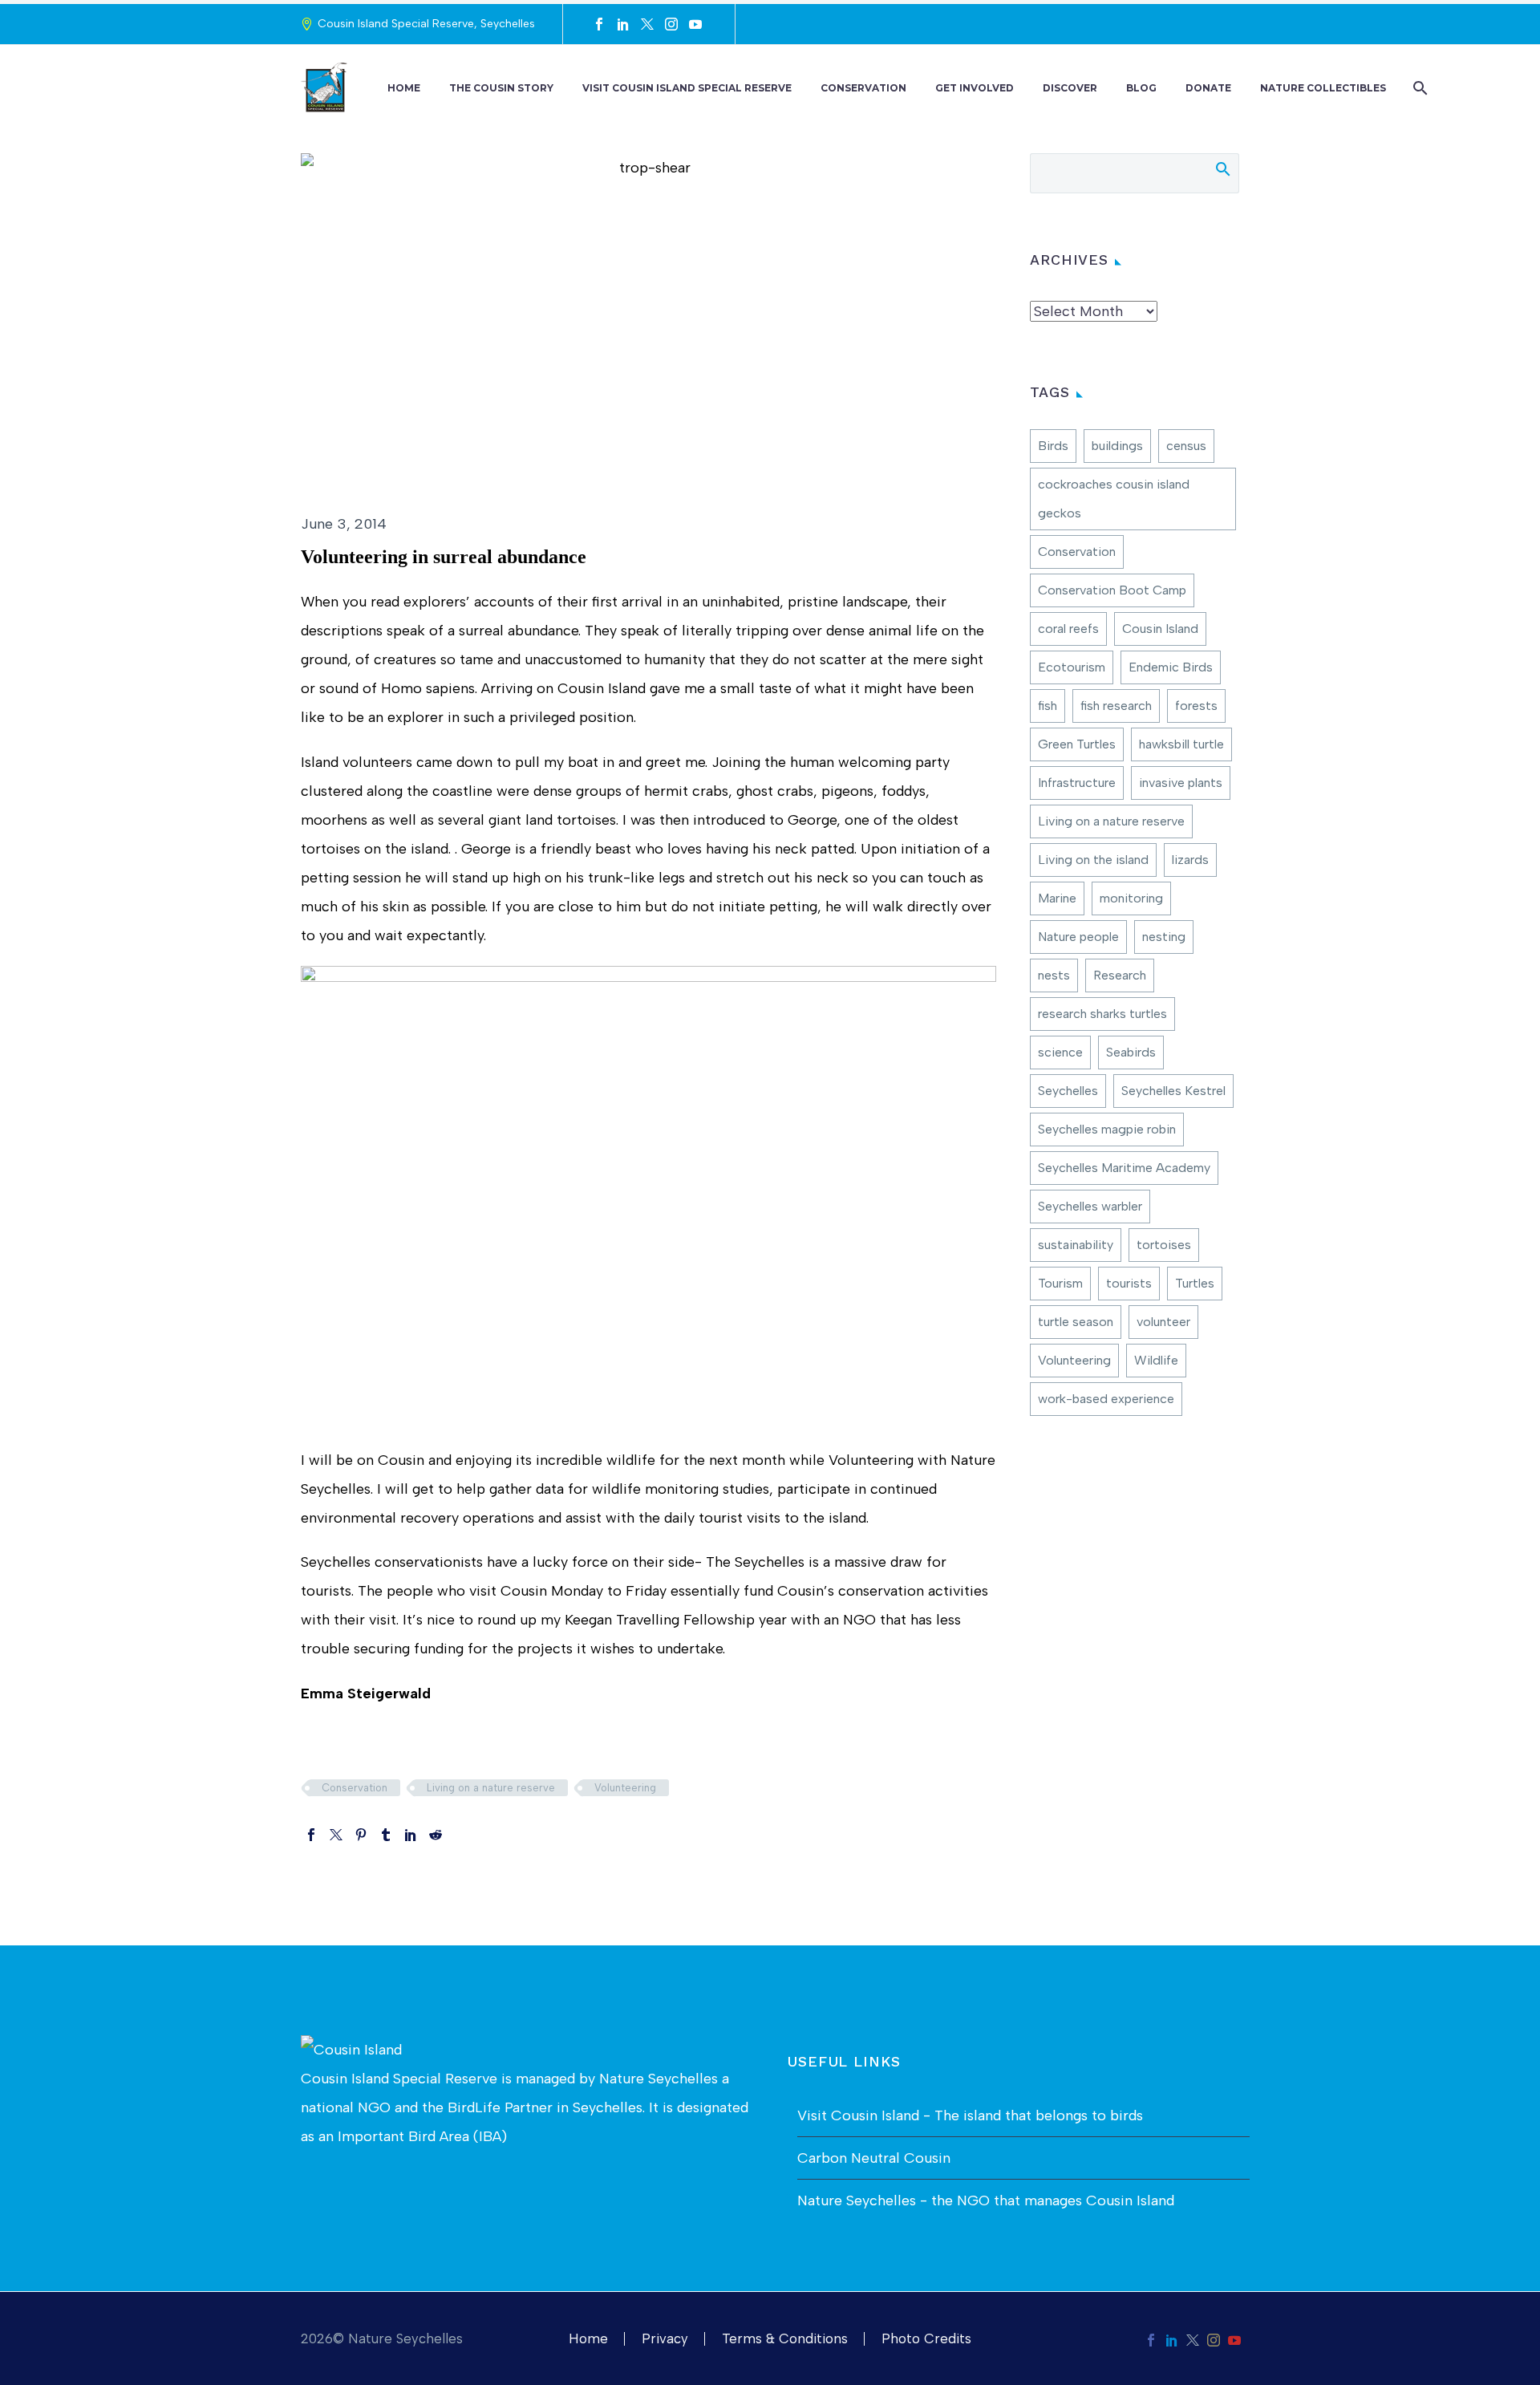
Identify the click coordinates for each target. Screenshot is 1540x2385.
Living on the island (1093, 860)
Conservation (863, 88)
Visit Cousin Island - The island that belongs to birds (970, 2115)
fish (1048, 706)
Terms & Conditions (785, 2339)
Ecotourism (1072, 667)
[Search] (1418, 88)
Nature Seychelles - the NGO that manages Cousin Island (986, 2200)
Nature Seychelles (659, 2079)
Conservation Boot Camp (1112, 590)
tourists (1129, 1283)
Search (1222, 168)
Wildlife (1156, 1360)
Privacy (665, 2339)
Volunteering (625, 1788)
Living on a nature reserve (491, 1788)
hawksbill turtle (1181, 744)
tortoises (1164, 1245)
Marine (1057, 898)
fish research (1116, 706)
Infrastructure (1077, 783)
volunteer (1163, 1322)
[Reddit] (436, 1835)
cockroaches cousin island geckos (1114, 499)
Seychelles (1068, 1091)
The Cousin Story (501, 88)
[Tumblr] (386, 1835)
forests (1196, 706)
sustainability (1076, 1245)
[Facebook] (599, 24)
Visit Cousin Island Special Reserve (687, 88)
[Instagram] (671, 24)
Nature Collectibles (1323, 88)
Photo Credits (926, 2339)
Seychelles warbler (1090, 1206)
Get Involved (975, 88)
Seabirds (1131, 1052)
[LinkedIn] (623, 24)
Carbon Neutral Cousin (874, 2158)
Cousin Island (1160, 629)
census (1186, 446)
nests (1054, 975)
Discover (1070, 88)
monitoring (1131, 898)
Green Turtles (1077, 744)
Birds (1053, 446)
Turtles (1195, 1283)
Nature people (1078, 937)
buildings (1117, 446)
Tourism (1060, 1283)
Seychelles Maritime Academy (1124, 1168)
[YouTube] (695, 24)
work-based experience (1106, 1399)
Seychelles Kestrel (1173, 1091)
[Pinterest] (361, 1835)
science (1060, 1052)
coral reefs (1068, 629)
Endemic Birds (1171, 667)
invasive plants (1181, 783)
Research (1120, 975)
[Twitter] (647, 24)
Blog (1141, 88)
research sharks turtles (1102, 1014)
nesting (1164, 937)
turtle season (1076, 1322)
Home (404, 88)
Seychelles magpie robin (1107, 1129)
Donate (1208, 88)
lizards (1190, 860)
